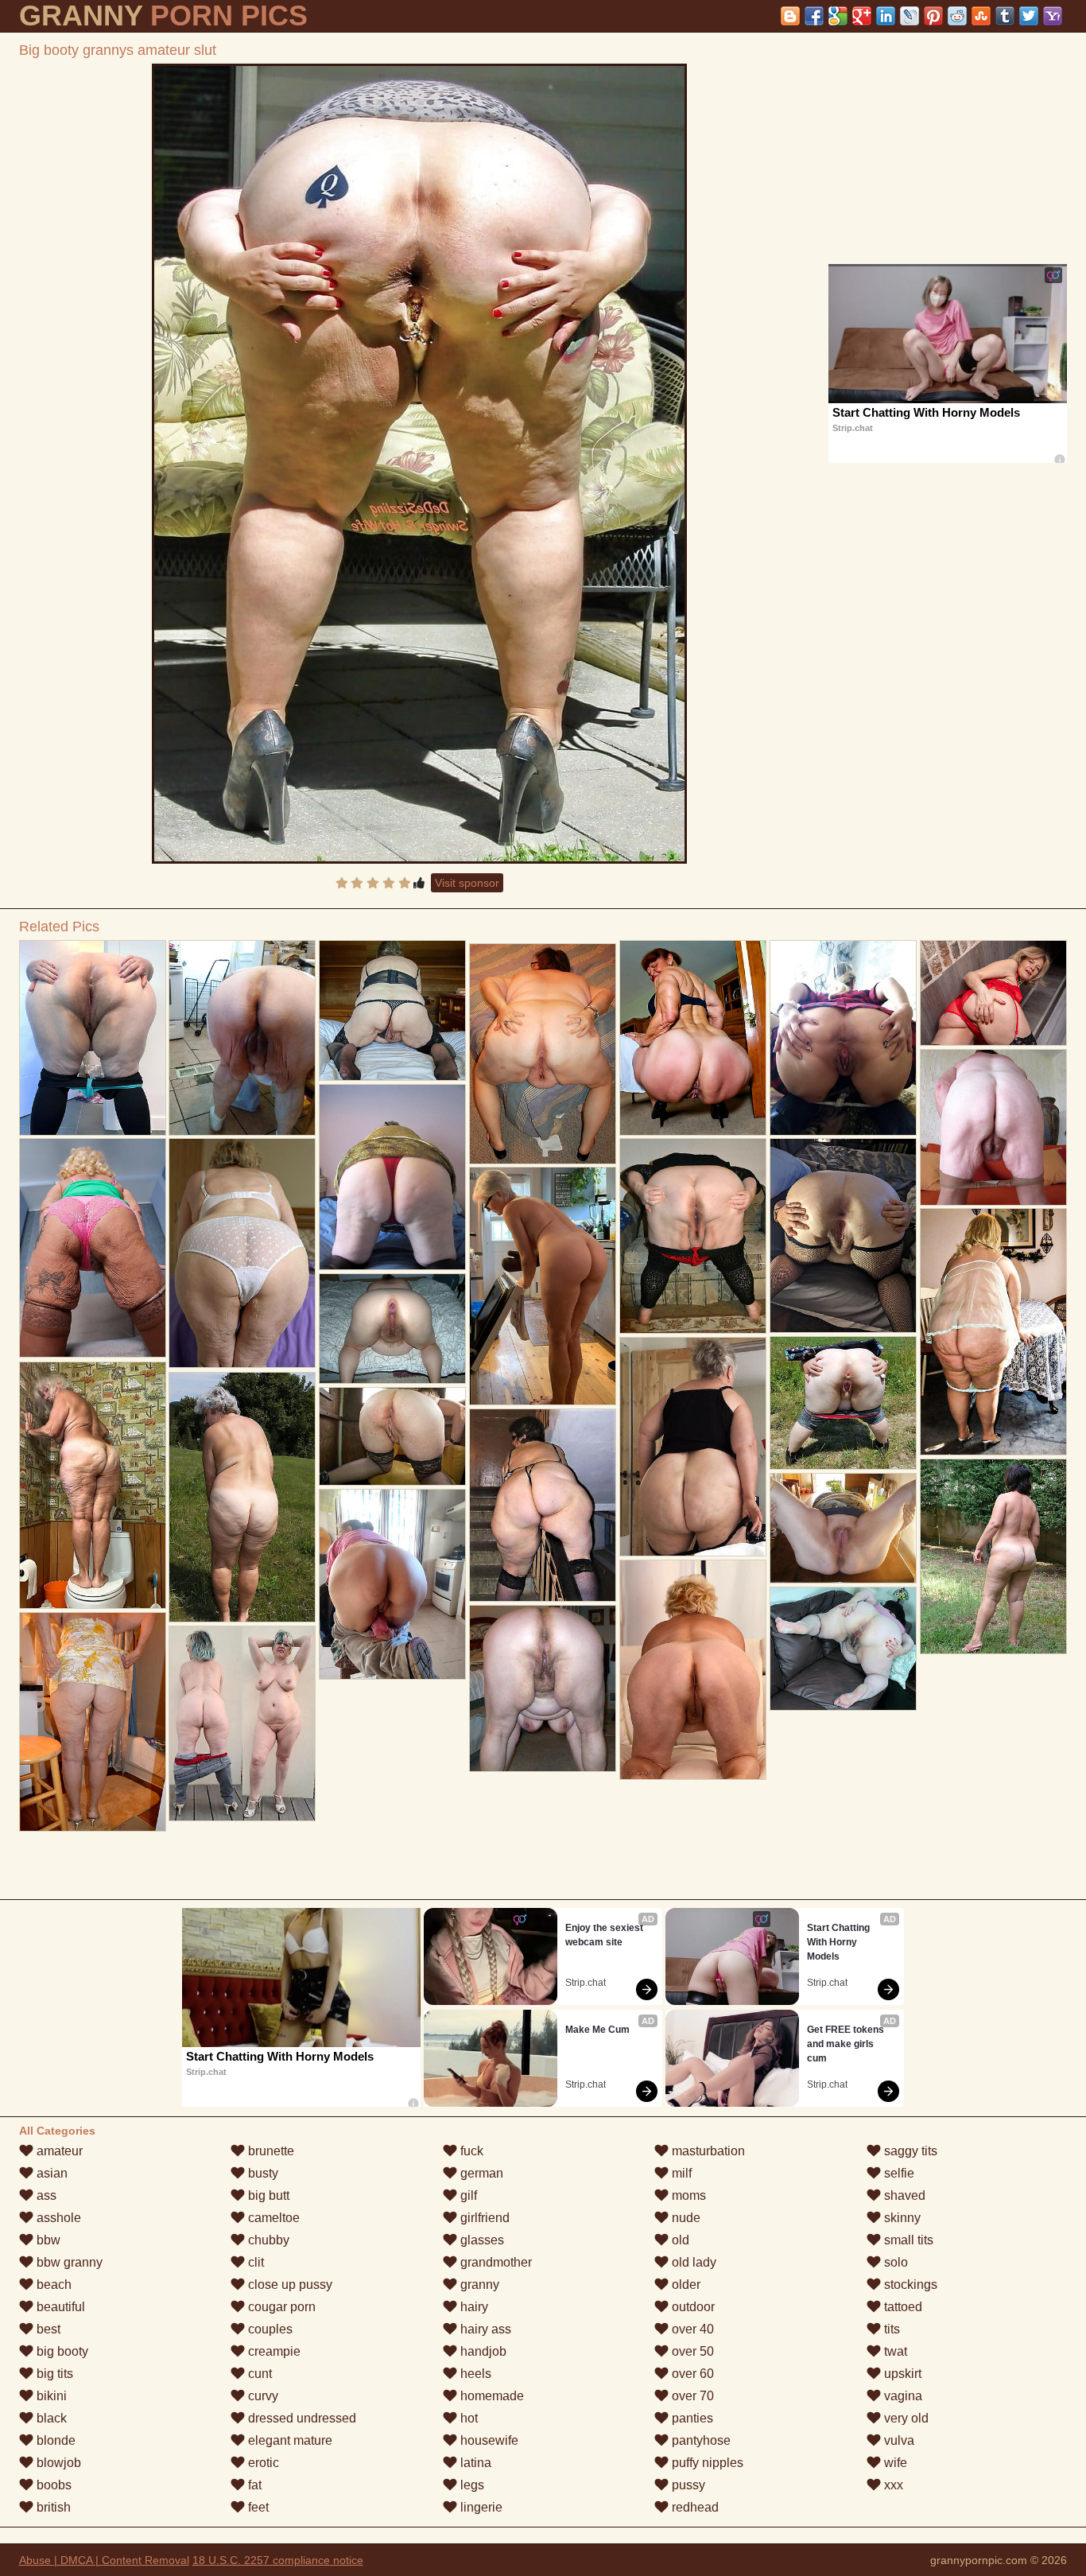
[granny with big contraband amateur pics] (242, 1038)
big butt (267, 2195)
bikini (50, 2396)
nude (685, 2218)
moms (687, 2195)
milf (680, 2173)
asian (50, 2173)
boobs (52, 2485)
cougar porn (280, 2307)
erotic (262, 2463)
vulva (898, 2440)
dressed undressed (301, 2418)
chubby (267, 2240)
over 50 (691, 2351)
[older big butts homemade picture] (242, 1497)
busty (262, 2173)
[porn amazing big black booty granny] (93, 1485)
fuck (470, 2151)
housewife (488, 2440)
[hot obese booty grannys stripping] (543, 1054)
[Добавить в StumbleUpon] (981, 16)
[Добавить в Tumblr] (1005, 16)
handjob (482, 2351)
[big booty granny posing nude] (843, 1528)
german (480, 2173)
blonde (54, 2440)
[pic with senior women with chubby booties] (843, 1236)
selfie (898, 2173)
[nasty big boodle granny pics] (392, 1329)
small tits (907, 2240)
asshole (57, 2218)
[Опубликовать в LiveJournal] (910, 16)
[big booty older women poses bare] (993, 993)
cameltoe (272, 2218)
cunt (258, 2374)
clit (254, 2262)
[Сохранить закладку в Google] (838, 16)
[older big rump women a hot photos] (543, 1286)
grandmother (495, 2262)
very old (905, 2418)
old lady (692, 2262)
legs (471, 2485)
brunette (270, 2151)
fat (253, 2485)
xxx (892, 2485)
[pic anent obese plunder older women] (693, 1447)
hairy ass (484, 2329)
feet (257, 2507)
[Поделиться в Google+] (862, 16)
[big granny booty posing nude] (693, 1038)
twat (894, 2351)
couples (269, 2329)
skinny (901, 2218)
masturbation (707, 2151)
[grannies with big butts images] (242, 1723)
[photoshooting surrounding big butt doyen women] (392, 1177)
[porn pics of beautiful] (993, 1127)
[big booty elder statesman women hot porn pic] (993, 1556)
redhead (694, 2507)
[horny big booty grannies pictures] (843, 1649)
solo (894, 2262)
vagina (902, 2396)
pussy (687, 2485)
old (679, 2240)
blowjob (57, 2463)
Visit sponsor (467, 883)
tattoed (902, 2307)
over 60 (691, 2374)
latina (474, 2463)
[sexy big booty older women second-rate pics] (543, 1505)
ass (45, 2195)
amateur (58, 2151)
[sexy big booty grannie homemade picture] (993, 1332)
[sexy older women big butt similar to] (392, 1584)
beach (52, 2285)
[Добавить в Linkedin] (886, 16)
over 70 (691, 2396)
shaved (903, 2195)
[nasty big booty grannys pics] (93, 1038)
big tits (53, 2374)
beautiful (59, 2307)
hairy (473, 2307)
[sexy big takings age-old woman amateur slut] (392, 1436)
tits (890, 2329)
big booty (61, 2351)
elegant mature (289, 2440)
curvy (262, 2396)
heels (474, 2374)
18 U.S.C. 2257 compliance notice (278, 2560)
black (50, 2418)
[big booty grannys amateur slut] (419, 464)
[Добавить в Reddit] (957, 16)
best (47, 2329)
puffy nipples (706, 2463)
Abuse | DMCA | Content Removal (104, 2560)
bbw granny (68, 2262)
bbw (47, 2240)
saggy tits (909, 2151)
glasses (481, 2240)
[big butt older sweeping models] (93, 1248)
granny (478, 2285)
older (685, 2285)
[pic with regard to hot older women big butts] (693, 1670)
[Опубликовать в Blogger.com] (790, 16)
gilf (467, 2195)
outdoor (692, 2307)
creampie (273, 2351)
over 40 (691, 2329)
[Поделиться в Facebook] (814, 16)
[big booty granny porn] (843, 1403)
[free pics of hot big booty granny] (843, 1038)
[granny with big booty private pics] (693, 1236)
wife (894, 2463)
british (52, 2507)
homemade (491, 2396)
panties (691, 2418)
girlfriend (483, 2218)
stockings (909, 2285)
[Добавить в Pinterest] (933, 16)
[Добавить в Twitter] (1029, 16)
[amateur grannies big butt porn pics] (93, 1722)
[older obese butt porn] (242, 1253)
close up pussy (289, 2285)
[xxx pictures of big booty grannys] (392, 1010)
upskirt (901, 2374)
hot (467, 2418)
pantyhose (700, 2440)
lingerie (480, 2507)
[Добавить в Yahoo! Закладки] (1053, 16)
